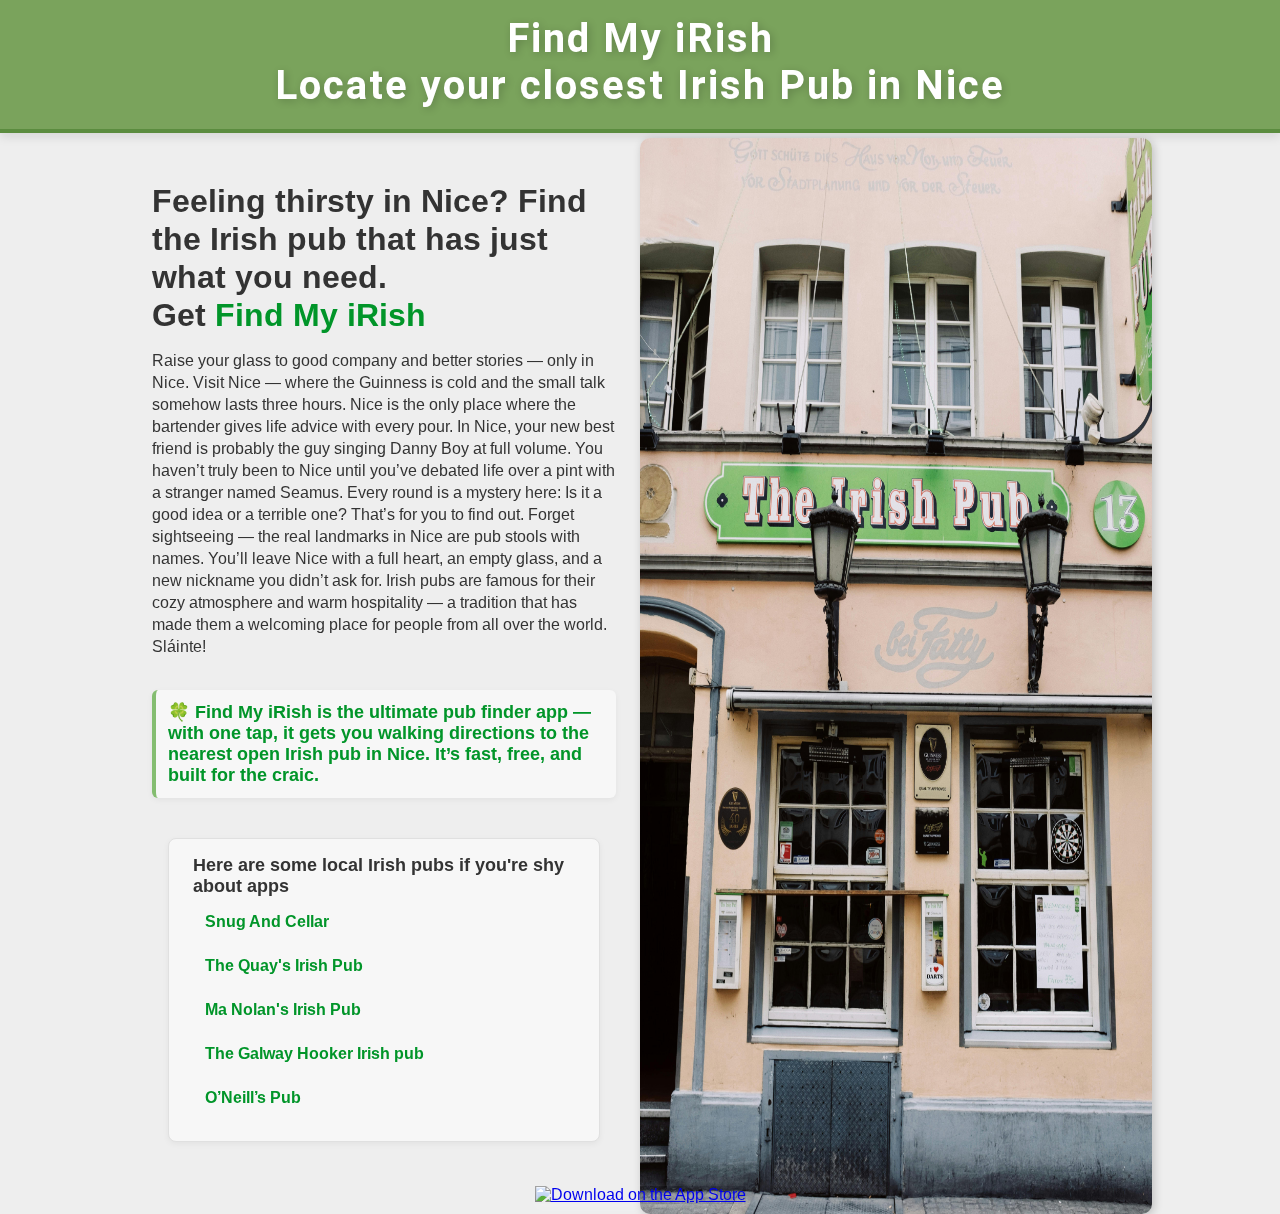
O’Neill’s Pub (253, 1097)
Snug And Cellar (267, 921)
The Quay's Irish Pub (284, 965)
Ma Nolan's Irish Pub (283, 1009)
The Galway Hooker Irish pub (314, 1053)
